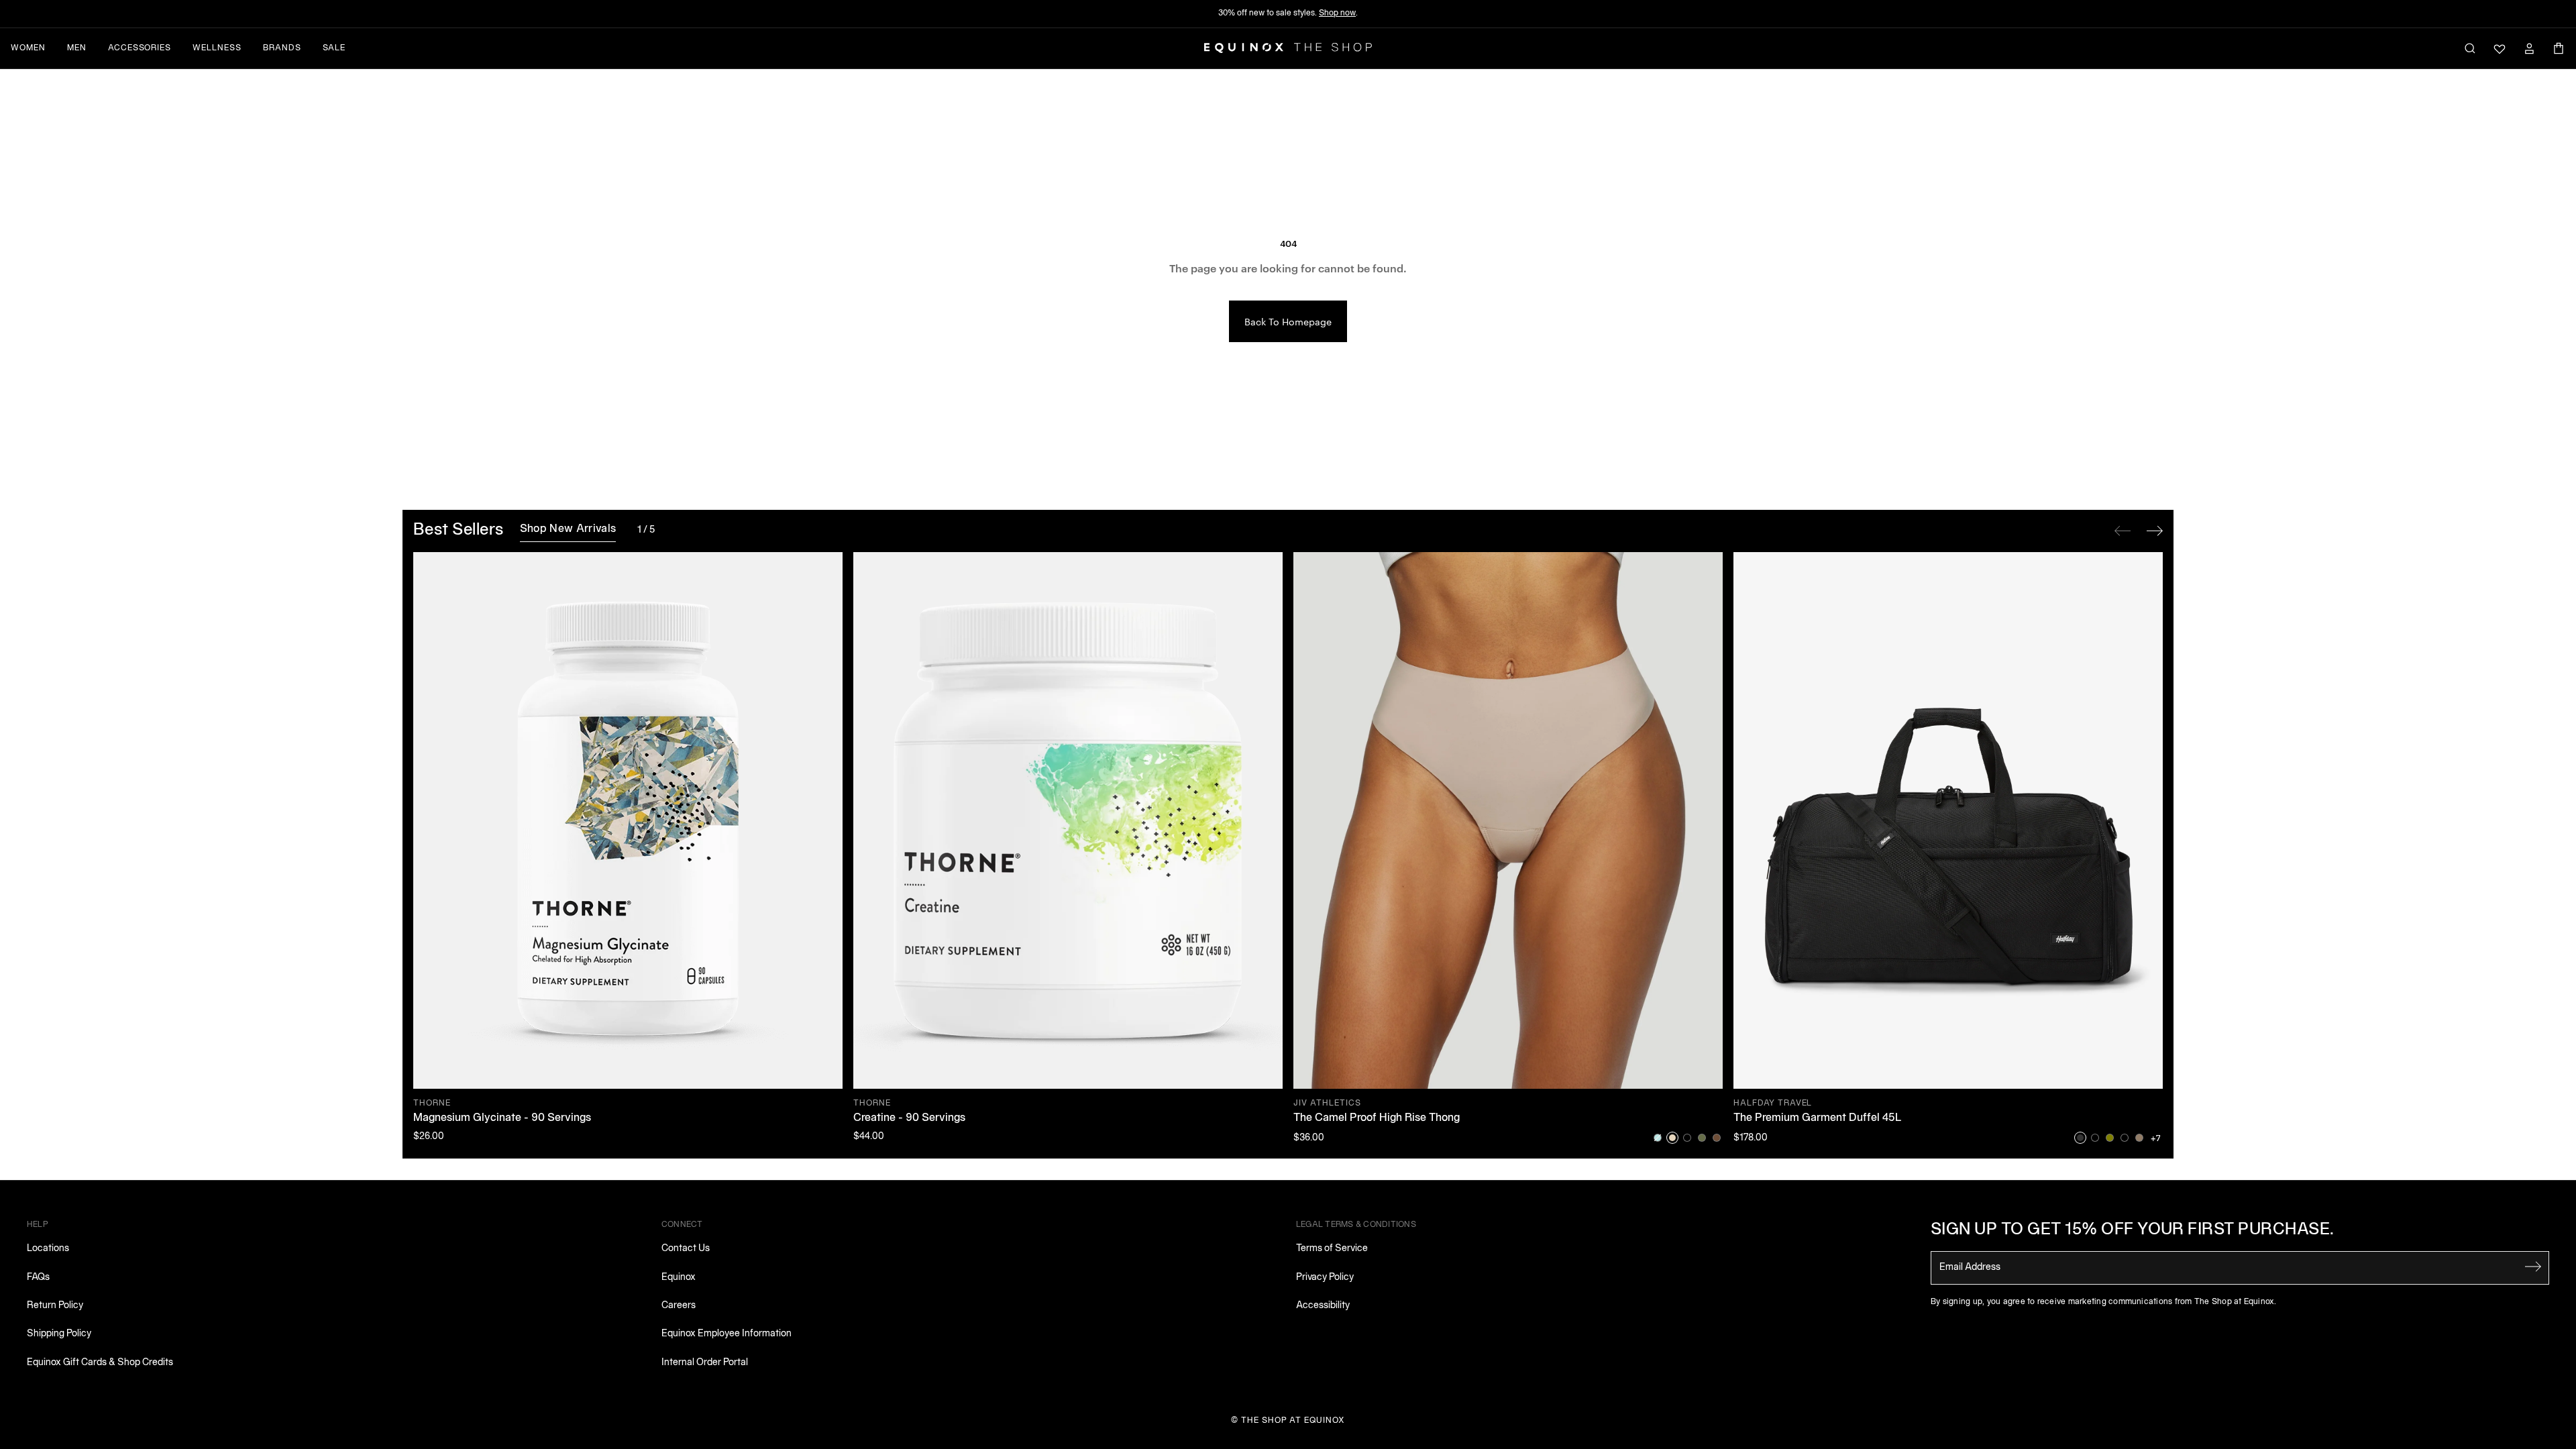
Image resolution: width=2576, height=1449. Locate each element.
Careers (679, 1306)
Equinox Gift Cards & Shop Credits (100, 1363)
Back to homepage (1288, 321)
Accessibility (1323, 1306)
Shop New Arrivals (568, 529)
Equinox (679, 1278)
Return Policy (55, 1306)
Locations (48, 1249)
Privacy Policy (1325, 1278)
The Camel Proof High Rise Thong (1377, 1118)
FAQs (38, 1278)
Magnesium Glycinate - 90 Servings (502, 1118)
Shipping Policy (59, 1334)
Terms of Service (1332, 1249)
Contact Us (686, 1249)
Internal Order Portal (705, 1363)
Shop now (1337, 13)
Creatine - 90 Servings (909, 1118)
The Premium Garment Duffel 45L (1818, 1118)
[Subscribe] (2533, 1267)
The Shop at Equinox (1293, 1420)
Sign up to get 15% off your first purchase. (2133, 1230)
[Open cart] (2559, 48)
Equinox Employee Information (727, 1334)
